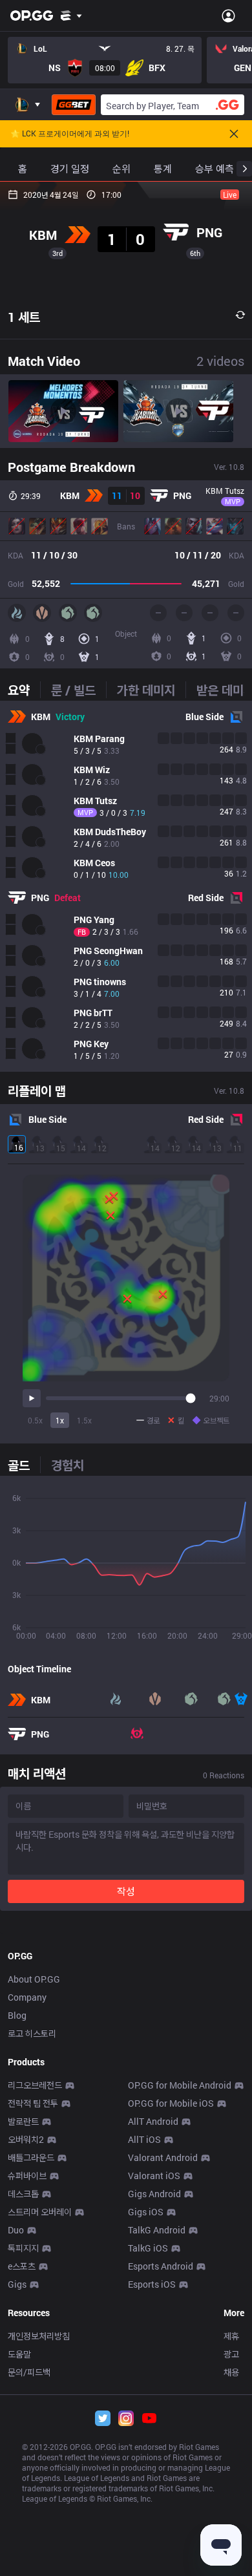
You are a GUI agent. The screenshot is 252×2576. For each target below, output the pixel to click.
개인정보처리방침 (39, 2336)
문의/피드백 (29, 2372)
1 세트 (24, 317)
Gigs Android (154, 2194)
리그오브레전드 (35, 2085)
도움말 (19, 2354)
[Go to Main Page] (32, 16)
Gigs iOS (146, 2212)
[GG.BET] (74, 105)
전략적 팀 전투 (33, 2103)
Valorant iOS (154, 2176)
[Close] (234, 134)
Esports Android (161, 2266)
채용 (231, 2372)
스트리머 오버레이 (40, 2212)
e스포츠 (22, 2266)
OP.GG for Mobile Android (180, 2085)
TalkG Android (157, 2230)
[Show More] (71, 16)
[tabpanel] (126, 886)
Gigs (17, 2284)
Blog (17, 2015)
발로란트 (23, 2121)
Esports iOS (152, 2284)
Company (27, 1997)
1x (60, 1420)
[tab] (24, 690)
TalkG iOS (148, 2248)
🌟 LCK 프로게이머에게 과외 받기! (70, 134)
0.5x (35, 1420)
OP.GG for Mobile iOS (171, 2103)
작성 (126, 1891)
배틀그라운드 (31, 2157)
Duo (16, 2230)
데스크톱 (23, 2194)
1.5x (84, 1420)
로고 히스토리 (32, 2033)
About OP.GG (34, 1979)
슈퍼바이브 (27, 2176)
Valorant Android (163, 2157)
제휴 (231, 2336)
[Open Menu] (228, 16)
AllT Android (153, 2121)
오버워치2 (26, 2139)
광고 (231, 2354)
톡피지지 (23, 2248)
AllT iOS (144, 2139)
